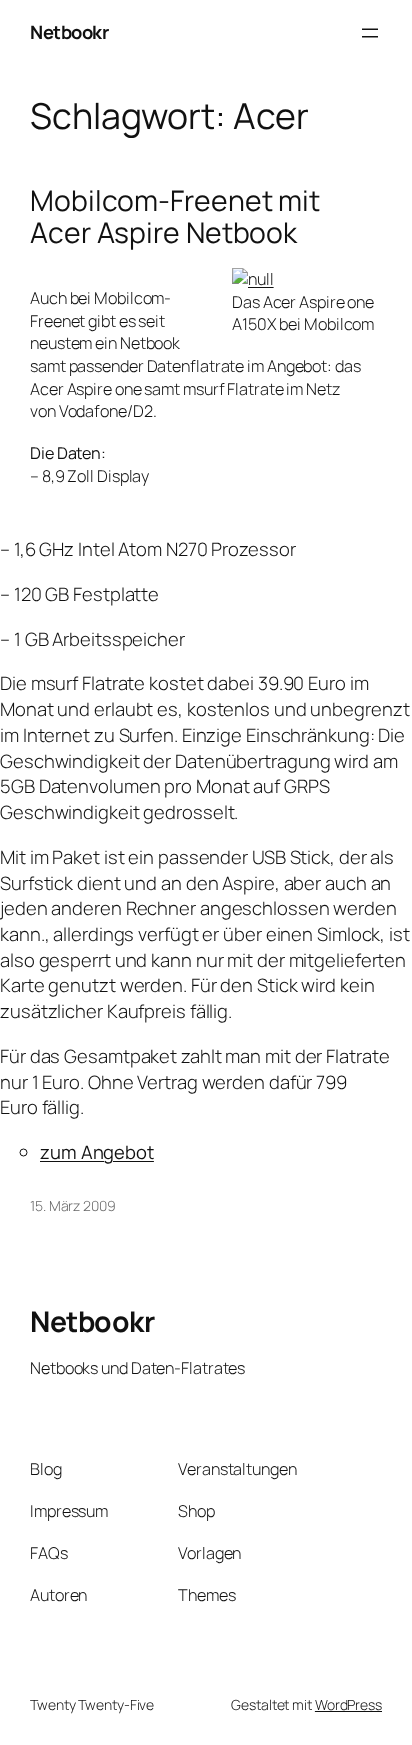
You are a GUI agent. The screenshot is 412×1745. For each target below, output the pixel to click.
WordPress (348, 1704)
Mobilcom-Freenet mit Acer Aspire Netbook (175, 217)
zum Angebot (97, 1152)
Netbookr (69, 32)
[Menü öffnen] (370, 33)
